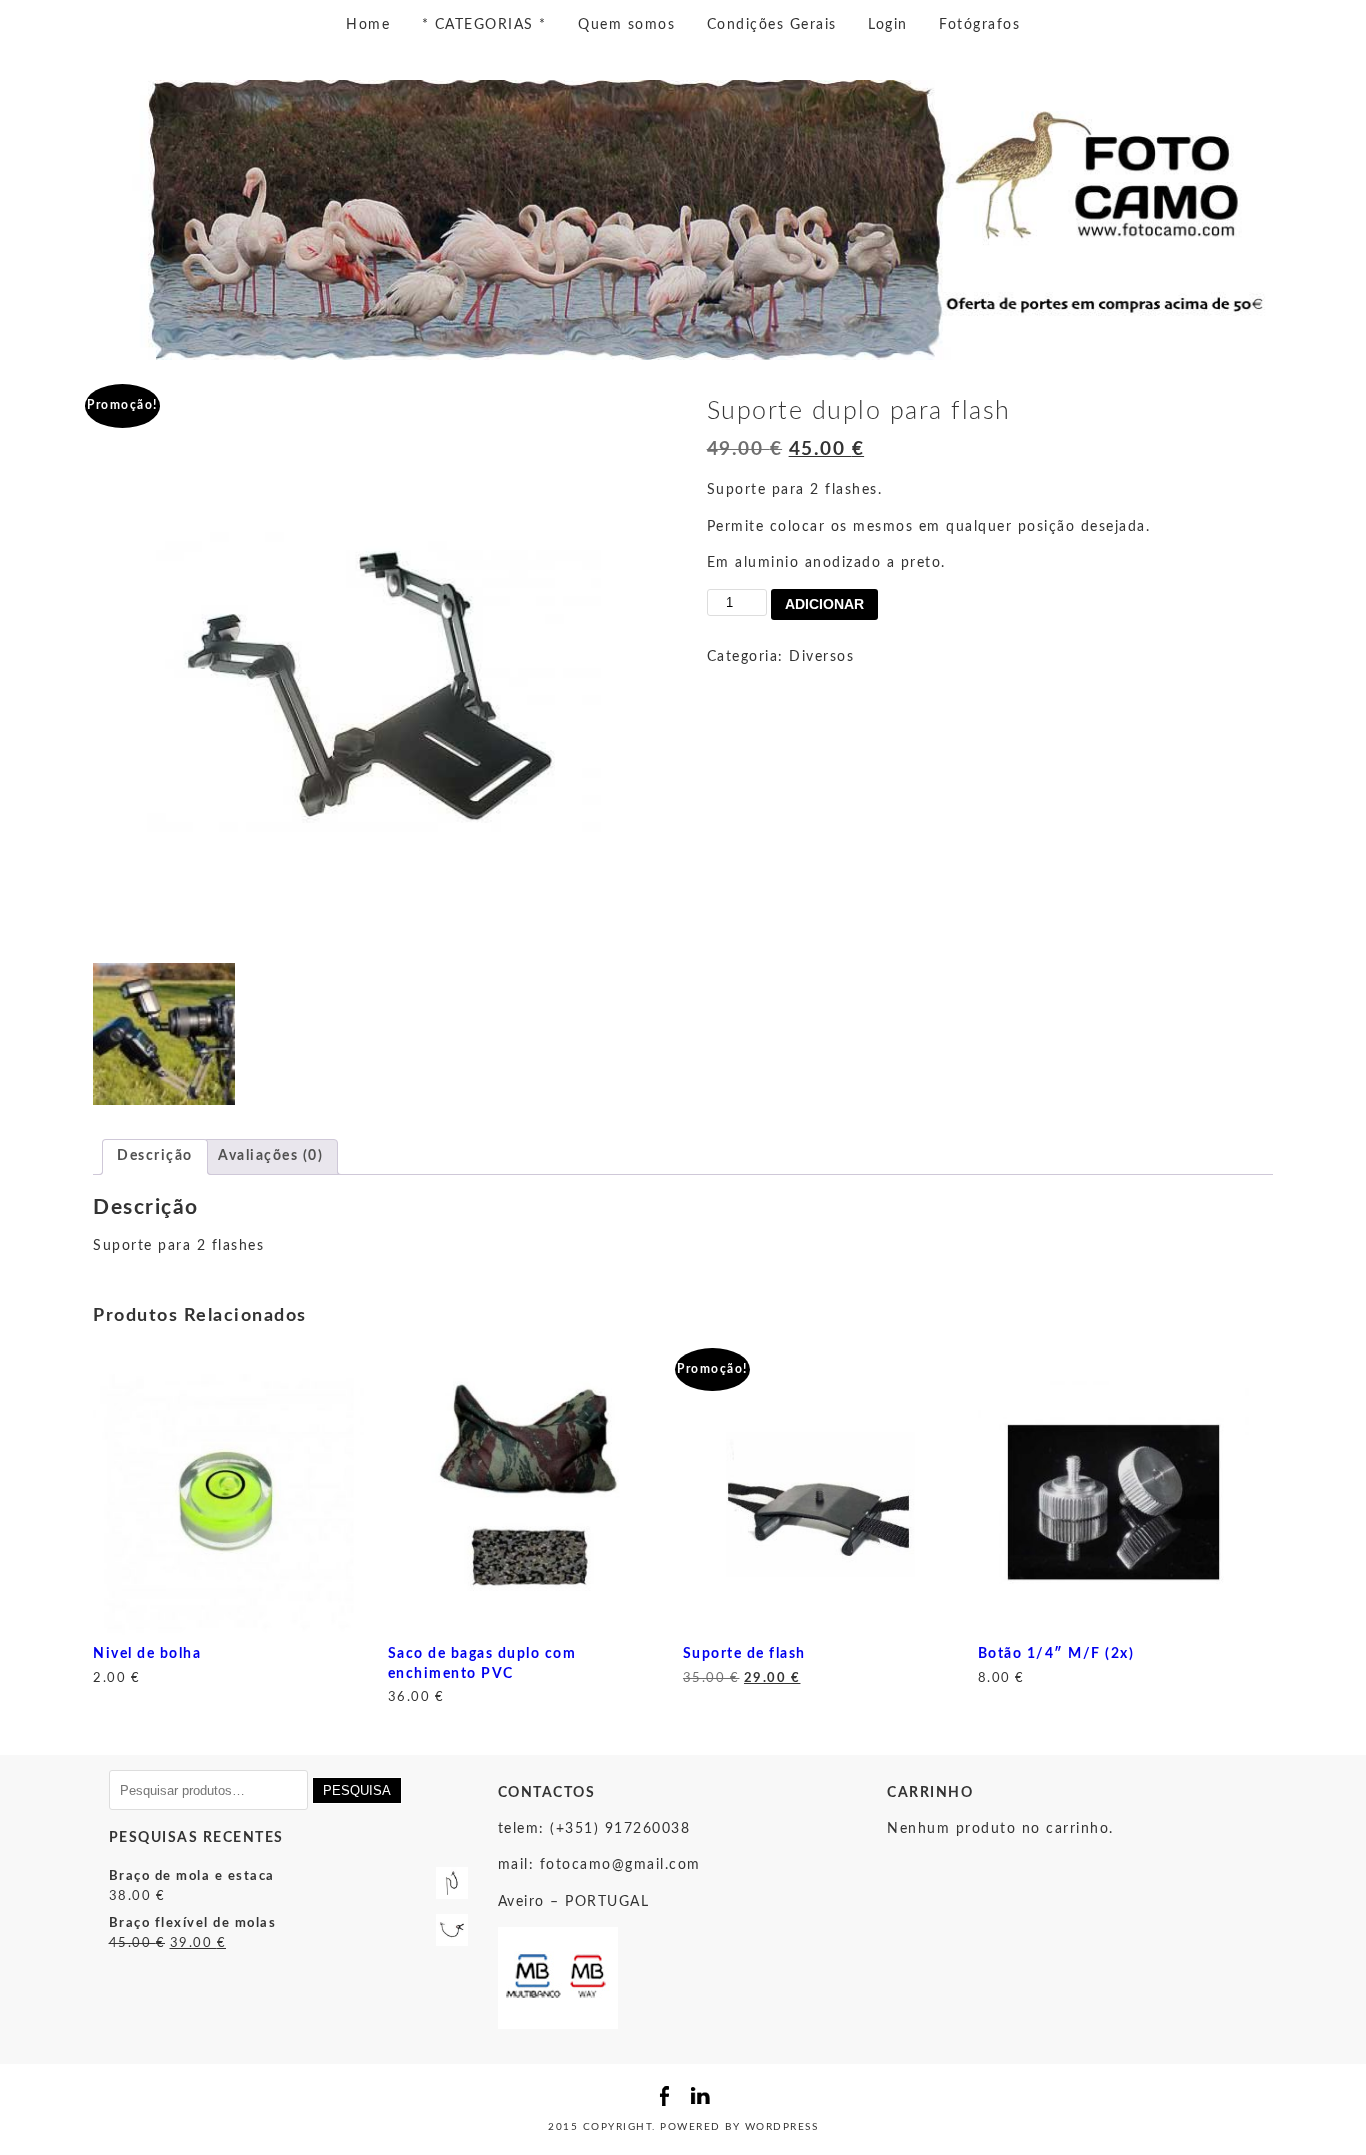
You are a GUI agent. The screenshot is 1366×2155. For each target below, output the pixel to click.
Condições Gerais (772, 25)
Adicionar (824, 604)
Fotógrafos (979, 25)
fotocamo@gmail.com (620, 1865)
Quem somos (626, 25)
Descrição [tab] (155, 1156)
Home (368, 25)
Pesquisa (357, 1790)
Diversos (821, 657)
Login (888, 25)
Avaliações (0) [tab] (270, 1156)
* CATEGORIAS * (484, 25)
